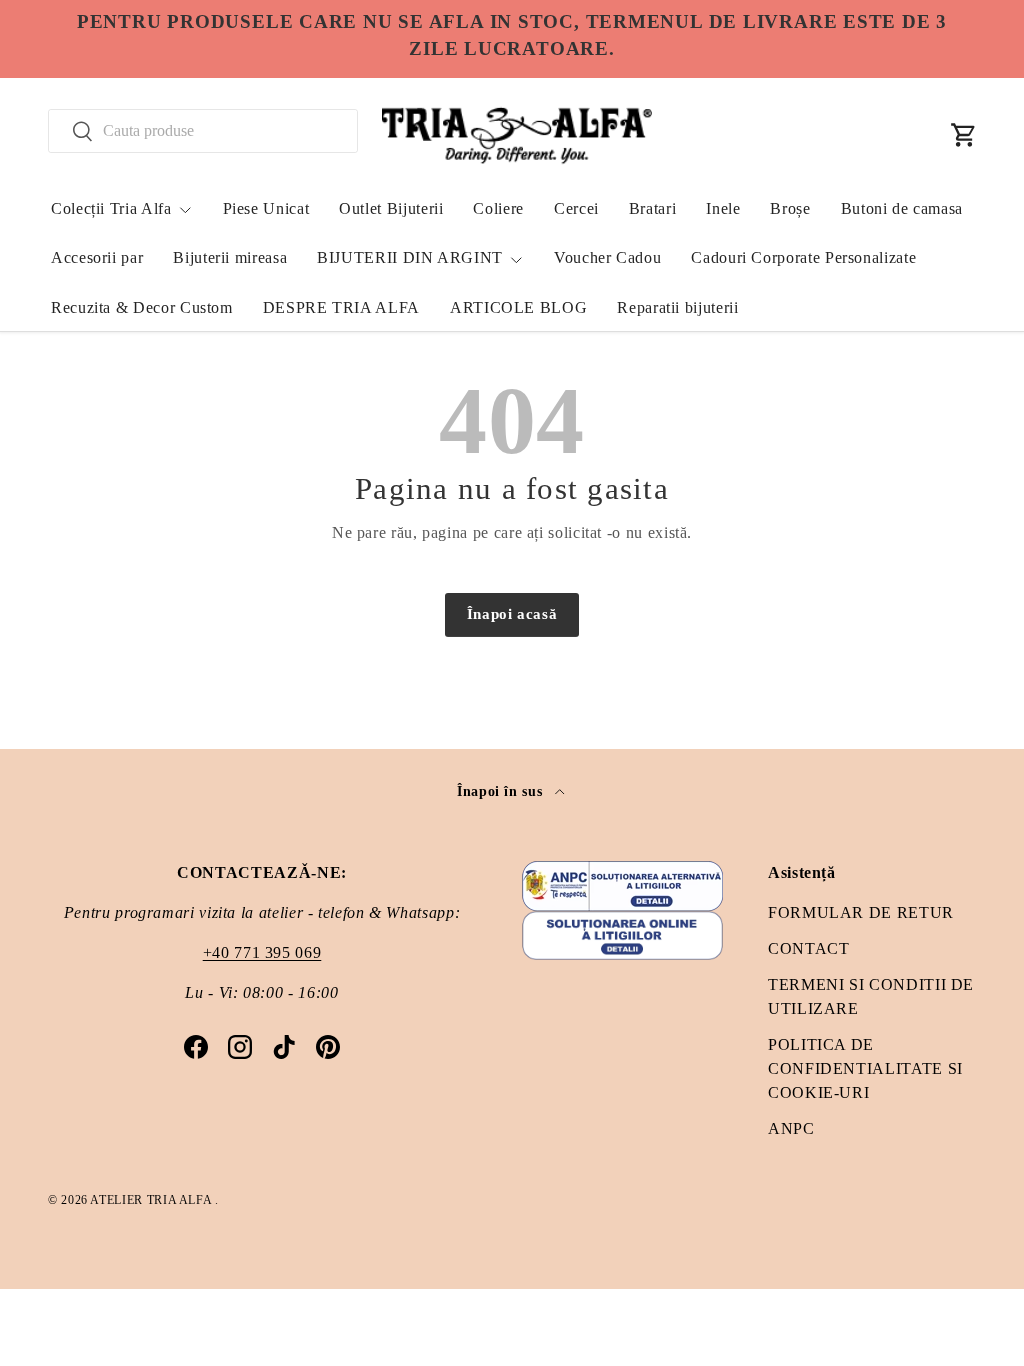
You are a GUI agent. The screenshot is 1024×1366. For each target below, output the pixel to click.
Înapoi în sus (502, 791)
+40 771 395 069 (262, 952)
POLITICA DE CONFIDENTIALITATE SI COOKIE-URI (865, 1068)
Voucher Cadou (607, 257)
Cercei (576, 208)
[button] (964, 135)
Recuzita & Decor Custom (142, 307)
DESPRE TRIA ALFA (341, 307)
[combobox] (203, 131)
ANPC (791, 1128)
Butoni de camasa (902, 208)
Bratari (652, 208)
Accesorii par (97, 257)
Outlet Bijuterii (391, 208)
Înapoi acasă (512, 614)
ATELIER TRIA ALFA (152, 1200)
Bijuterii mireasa (230, 257)
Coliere (498, 208)
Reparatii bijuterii (677, 307)
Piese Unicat (266, 208)
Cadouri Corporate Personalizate (803, 257)
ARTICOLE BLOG (518, 307)
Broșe (790, 208)
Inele (723, 208)
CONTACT (808, 948)
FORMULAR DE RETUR (861, 912)
